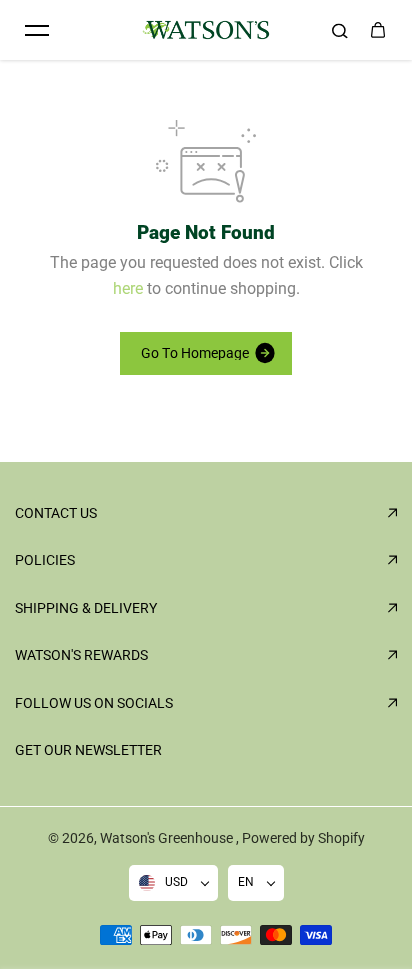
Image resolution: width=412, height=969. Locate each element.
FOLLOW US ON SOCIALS (94, 703)
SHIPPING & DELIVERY (86, 608)
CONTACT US (56, 513)
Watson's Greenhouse (168, 838)
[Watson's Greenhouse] (206, 30)
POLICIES (45, 560)
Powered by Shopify (303, 838)
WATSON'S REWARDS (81, 655)
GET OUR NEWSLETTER (88, 750)
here (128, 288)
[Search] (340, 30)
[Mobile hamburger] (37, 30)
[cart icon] (378, 30)
